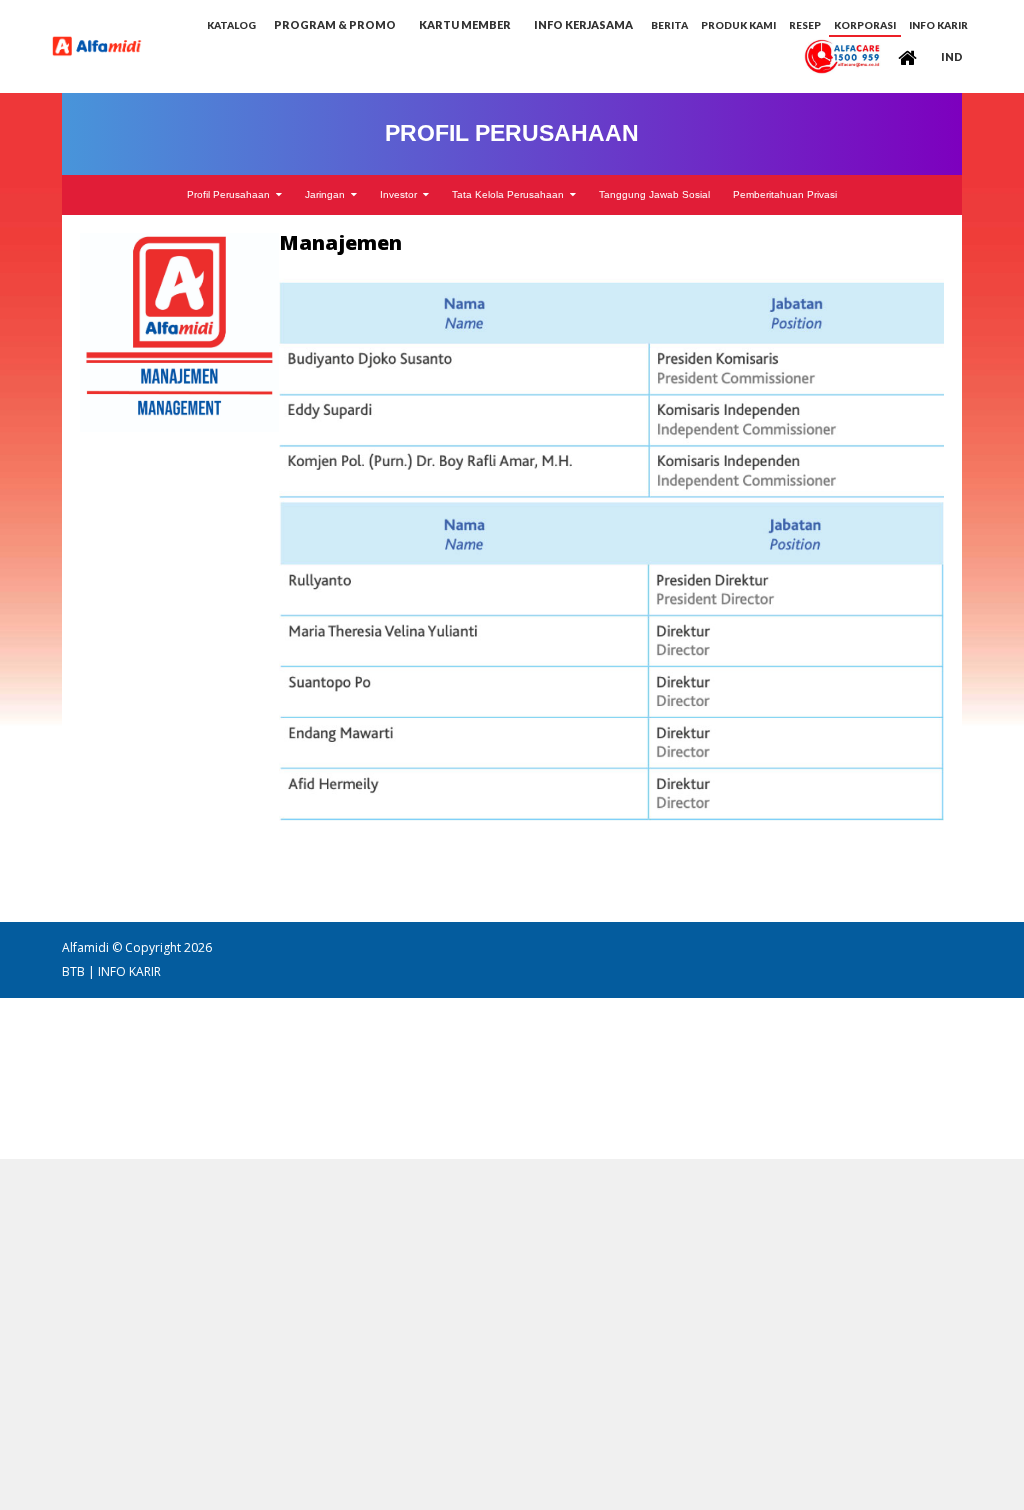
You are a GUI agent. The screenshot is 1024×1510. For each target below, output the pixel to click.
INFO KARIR (129, 971)
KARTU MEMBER (465, 24)
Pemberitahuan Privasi (785, 195)
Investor (401, 195)
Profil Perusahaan (231, 195)
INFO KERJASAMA (583, 24)
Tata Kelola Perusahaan (511, 195)
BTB (73, 971)
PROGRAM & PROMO (335, 24)
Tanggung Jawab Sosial (654, 195)
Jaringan (328, 195)
